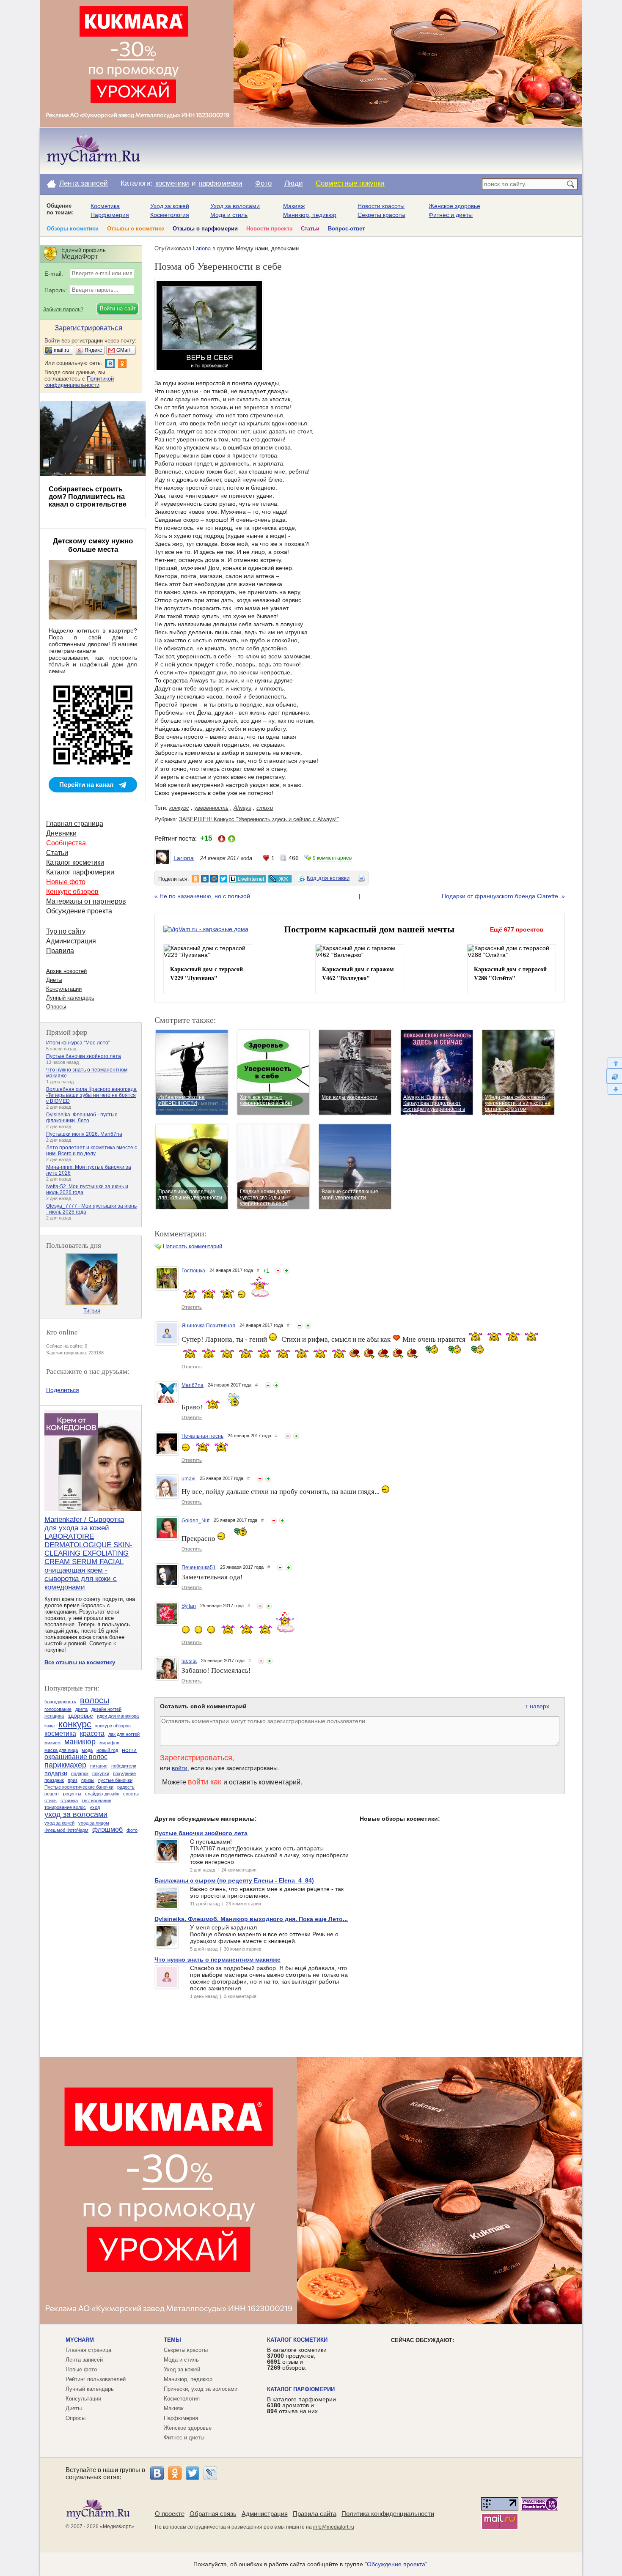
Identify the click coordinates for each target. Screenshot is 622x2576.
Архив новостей (66, 971)
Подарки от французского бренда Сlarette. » (503, 896)
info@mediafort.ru (334, 2527)
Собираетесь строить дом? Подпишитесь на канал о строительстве (88, 497)
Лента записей (84, 183)
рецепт (52, 1794)
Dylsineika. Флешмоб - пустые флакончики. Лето (82, 1118)
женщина (54, 1716)
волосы (95, 1700)
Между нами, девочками (267, 248)
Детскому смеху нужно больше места (93, 545)
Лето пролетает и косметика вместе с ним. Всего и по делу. (92, 1151)
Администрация (71, 941)
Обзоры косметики (73, 229)
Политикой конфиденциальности (79, 382)
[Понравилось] (286, 1271)
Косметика (105, 206)
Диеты (54, 980)
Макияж (294, 206)
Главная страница (75, 823)
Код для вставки (328, 878)
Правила (60, 951)
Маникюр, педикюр (310, 215)
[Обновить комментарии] (614, 1076)
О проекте (170, 2514)
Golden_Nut (195, 1521)
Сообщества (66, 843)
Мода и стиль (229, 215)
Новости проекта (269, 229)
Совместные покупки (350, 183)
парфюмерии (220, 183)
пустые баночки (115, 1780)
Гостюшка (193, 1271)
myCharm (80, 2340)
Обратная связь (213, 2514)
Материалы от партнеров (86, 901)
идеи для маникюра (118, 1716)
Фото (263, 183)
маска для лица (61, 1750)
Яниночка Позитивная (208, 1326)
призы (88, 1780)
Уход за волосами (235, 206)
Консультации (64, 989)
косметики (172, 183)
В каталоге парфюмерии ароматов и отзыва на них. (301, 2405)
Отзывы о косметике (136, 229)
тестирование (96, 1800)
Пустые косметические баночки (79, 1787)
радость (126, 1787)
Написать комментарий (193, 1246)
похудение (124, 1773)
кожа (50, 1726)
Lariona (202, 248)
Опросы (56, 1007)
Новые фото (66, 882)
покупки (101, 1773)
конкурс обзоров (113, 1726)
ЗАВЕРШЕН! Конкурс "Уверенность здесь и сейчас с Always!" (259, 819)
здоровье (80, 1716)
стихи (265, 808)
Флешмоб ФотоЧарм (66, 1830)
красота (92, 1733)
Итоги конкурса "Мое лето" (78, 1043)
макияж (52, 1743)
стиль (51, 1800)
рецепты (72, 1794)
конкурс (179, 808)
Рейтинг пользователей (96, 2379)
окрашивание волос (76, 1757)
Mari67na (193, 1385)
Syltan (189, 1606)
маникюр (80, 1742)
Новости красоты (381, 206)
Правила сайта (315, 2514)
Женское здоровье (454, 206)
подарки (56, 1773)
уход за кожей (59, 1823)
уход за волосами (76, 1814)
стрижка (69, 1800)
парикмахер (65, 1765)
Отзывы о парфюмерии (205, 229)
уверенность (211, 808)
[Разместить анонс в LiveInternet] (247, 879)
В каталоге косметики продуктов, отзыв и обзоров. (297, 2359)
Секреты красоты (381, 215)
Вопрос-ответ (346, 229)
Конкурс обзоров (72, 892)
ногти (129, 1750)
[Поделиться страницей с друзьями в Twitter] (223, 879)
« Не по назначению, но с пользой (202, 896)
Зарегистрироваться (196, 1758)
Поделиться (63, 1390)
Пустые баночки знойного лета (84, 1056)
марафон (109, 1743)
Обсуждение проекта (79, 911)
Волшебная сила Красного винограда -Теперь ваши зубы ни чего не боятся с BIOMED (91, 1095)
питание (99, 1766)
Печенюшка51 (199, 1568)
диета (81, 1709)
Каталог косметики (75, 862)
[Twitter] (193, 2473)
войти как (206, 1782)
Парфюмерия (110, 215)
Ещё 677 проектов (517, 929)
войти (180, 1768)
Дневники (61, 833)
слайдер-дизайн (102, 1794)
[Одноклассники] (175, 2473)
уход (95, 1807)
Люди (294, 183)
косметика (60, 1733)
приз (73, 1780)
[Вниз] (614, 1089)
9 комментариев (332, 858)
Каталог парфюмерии (80, 872)
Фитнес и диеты (451, 215)
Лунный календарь (70, 998)
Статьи (310, 229)
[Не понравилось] (278, 1271)
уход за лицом (94, 1823)
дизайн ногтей (106, 1709)
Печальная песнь (202, 1436)
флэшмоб (107, 1829)
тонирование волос (65, 1807)
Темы (172, 2340)
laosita (189, 1661)
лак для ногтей (124, 1734)
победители (124, 1766)
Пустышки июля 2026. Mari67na (84, 1134)
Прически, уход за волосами (201, 2389)
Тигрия (92, 1311)
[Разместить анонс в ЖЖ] (280, 879)
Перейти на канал (87, 785)
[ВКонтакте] (157, 2473)
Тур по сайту (66, 931)
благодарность (60, 1702)
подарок (80, 1773)
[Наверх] (614, 1063)
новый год (107, 1750)
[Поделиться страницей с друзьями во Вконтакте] (205, 879)
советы (131, 1794)
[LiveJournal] (210, 2473)
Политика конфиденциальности (388, 2514)
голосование (58, 1709)
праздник (54, 1780)
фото (132, 1830)
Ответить (192, 1307)
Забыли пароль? (63, 310)
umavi (189, 1479)
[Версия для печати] (361, 880)
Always (242, 808)
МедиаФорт (117, 2527)
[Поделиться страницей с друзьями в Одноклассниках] (195, 879)
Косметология (170, 215)
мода (87, 1750)
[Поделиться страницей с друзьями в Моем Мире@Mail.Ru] (214, 879)
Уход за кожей (170, 206)
